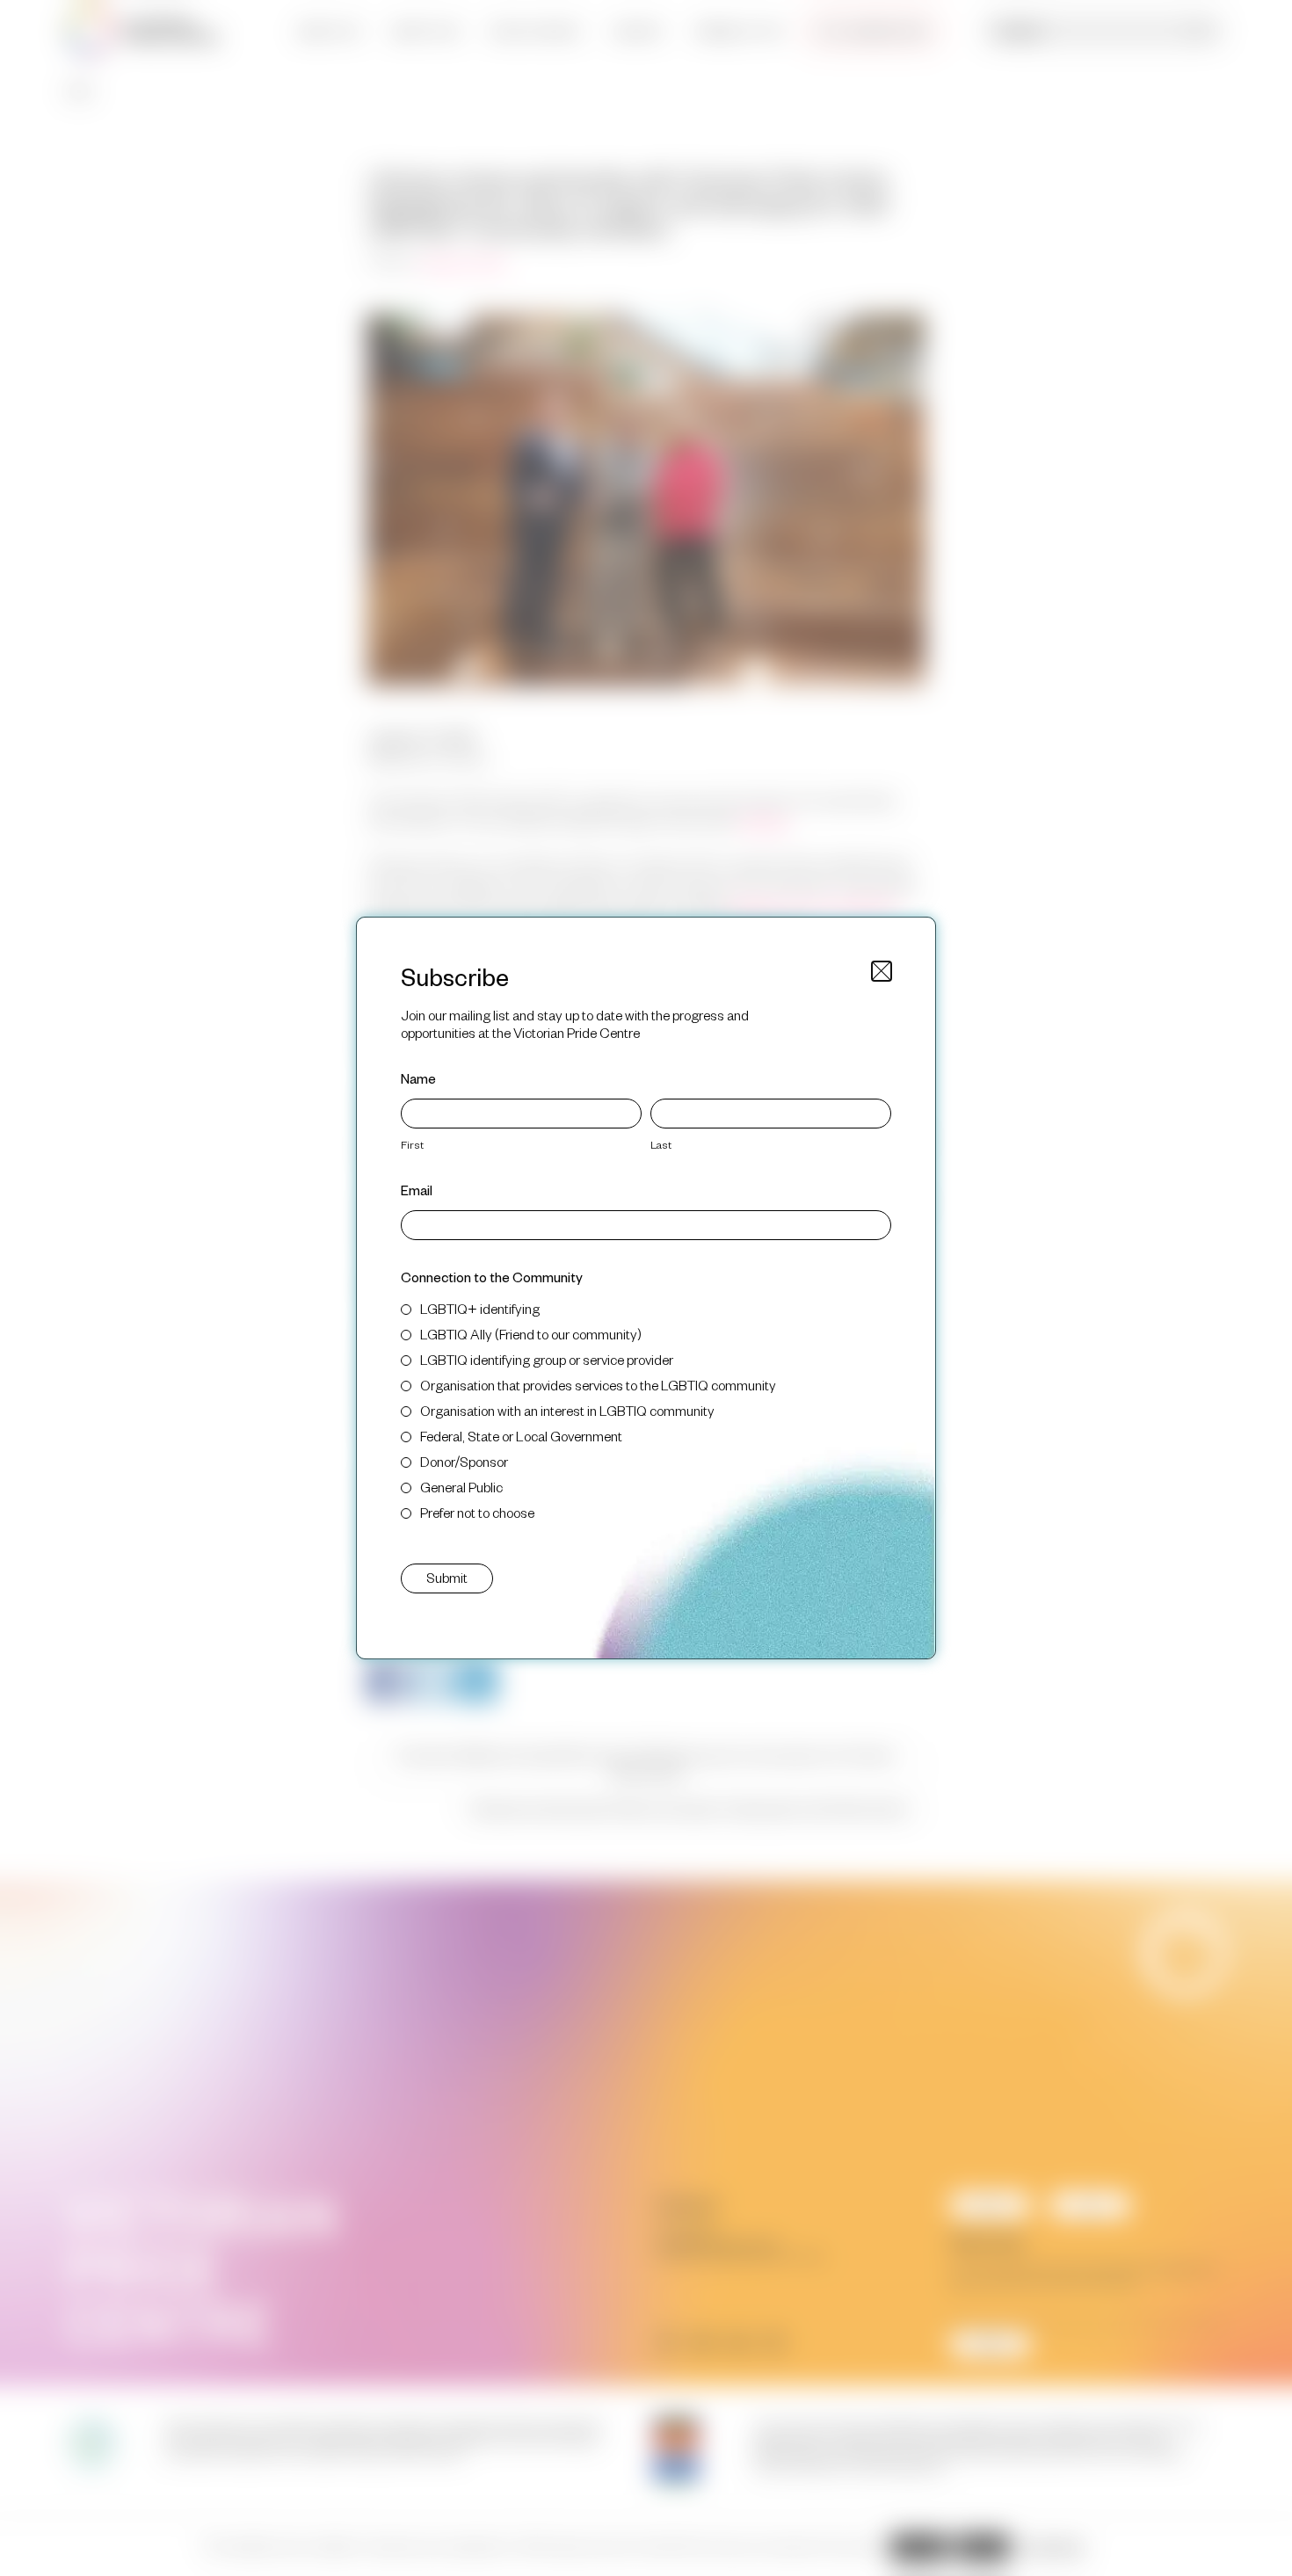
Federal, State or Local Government (521, 1436)
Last (661, 1144)
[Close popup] (882, 971)
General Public (461, 1487)
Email (417, 1190)
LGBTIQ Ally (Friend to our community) (531, 1334)
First (412, 1144)
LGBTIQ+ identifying (480, 1308)
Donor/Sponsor (464, 1461)
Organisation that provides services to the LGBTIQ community (598, 1385)
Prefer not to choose (477, 1512)
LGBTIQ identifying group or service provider (547, 1359)
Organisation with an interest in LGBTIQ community (567, 1410)
